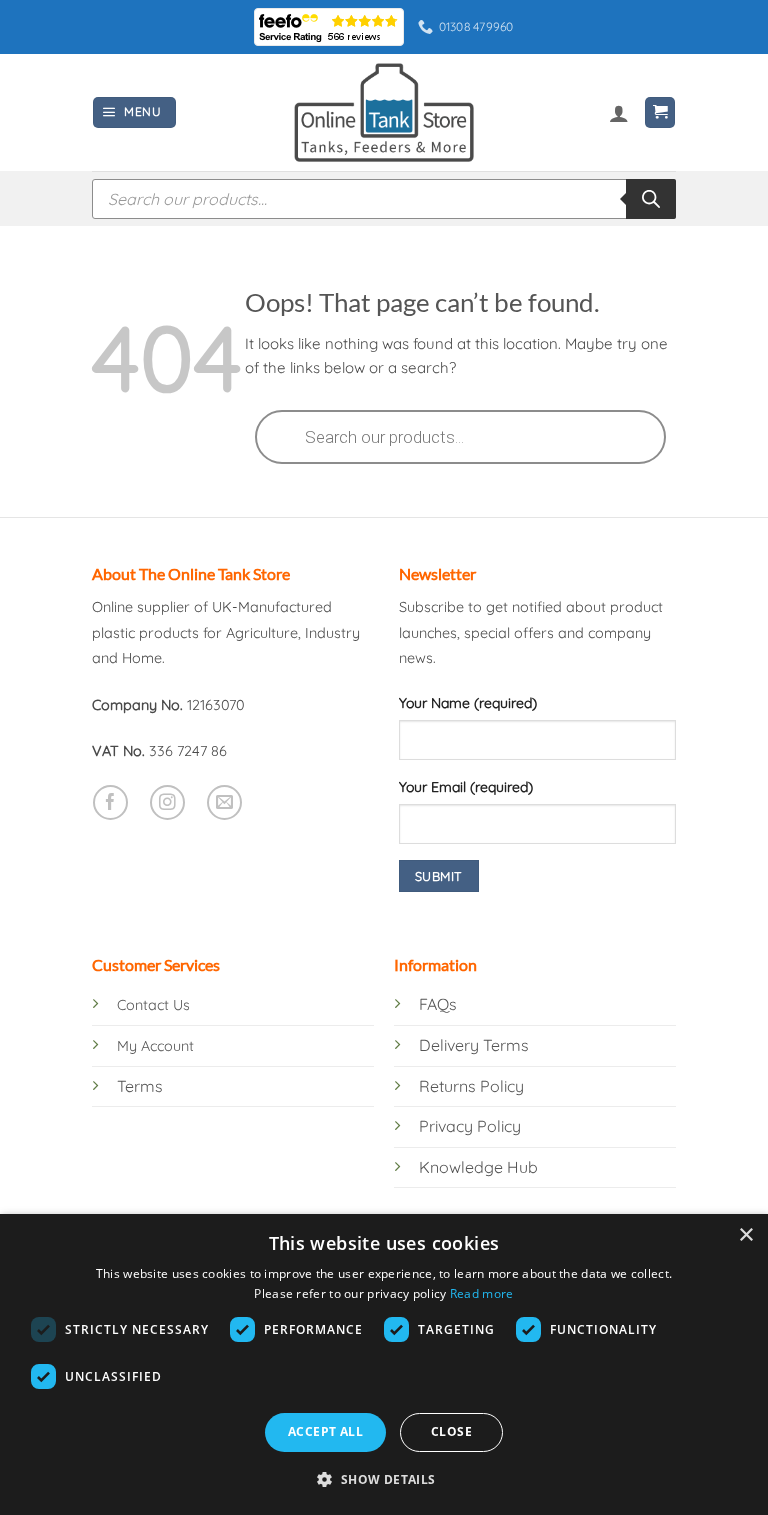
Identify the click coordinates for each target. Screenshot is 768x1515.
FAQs (438, 1004)
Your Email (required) (466, 787)
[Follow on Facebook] (110, 802)
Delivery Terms (474, 1045)
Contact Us (153, 1005)
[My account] (619, 113)
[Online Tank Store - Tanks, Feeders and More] (384, 112)
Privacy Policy (470, 1126)
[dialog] (384, 1364)
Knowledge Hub (478, 1167)
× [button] (745, 1235)
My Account (155, 1046)
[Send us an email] (224, 802)
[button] (134, 112)
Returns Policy (471, 1086)
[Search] (651, 199)
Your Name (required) (468, 703)
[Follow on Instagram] (167, 802)
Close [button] (451, 1431)
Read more (482, 1293)
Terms (140, 1086)
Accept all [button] (325, 1431)
